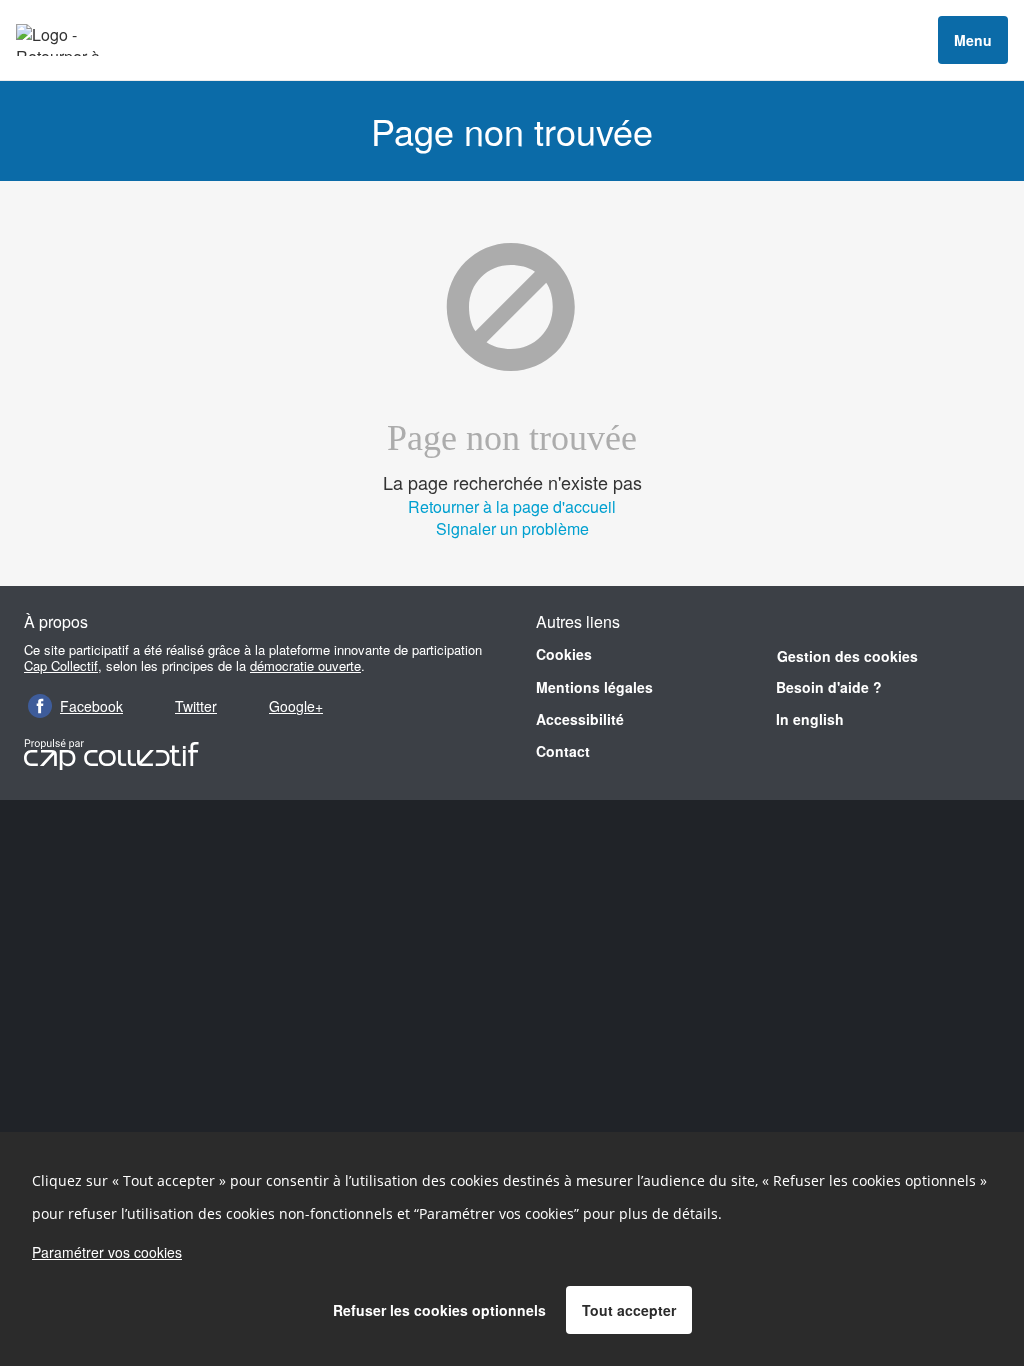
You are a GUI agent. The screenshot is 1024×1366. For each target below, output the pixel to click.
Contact (563, 751)
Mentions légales (594, 687)
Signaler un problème (512, 528)
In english (810, 719)
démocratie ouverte (305, 665)
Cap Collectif (61, 665)
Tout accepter (629, 1310)
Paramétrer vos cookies (107, 1252)
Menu (973, 40)
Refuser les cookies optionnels (439, 1310)
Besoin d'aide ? (829, 687)
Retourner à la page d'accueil (512, 506)
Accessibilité (580, 719)
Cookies (564, 654)
